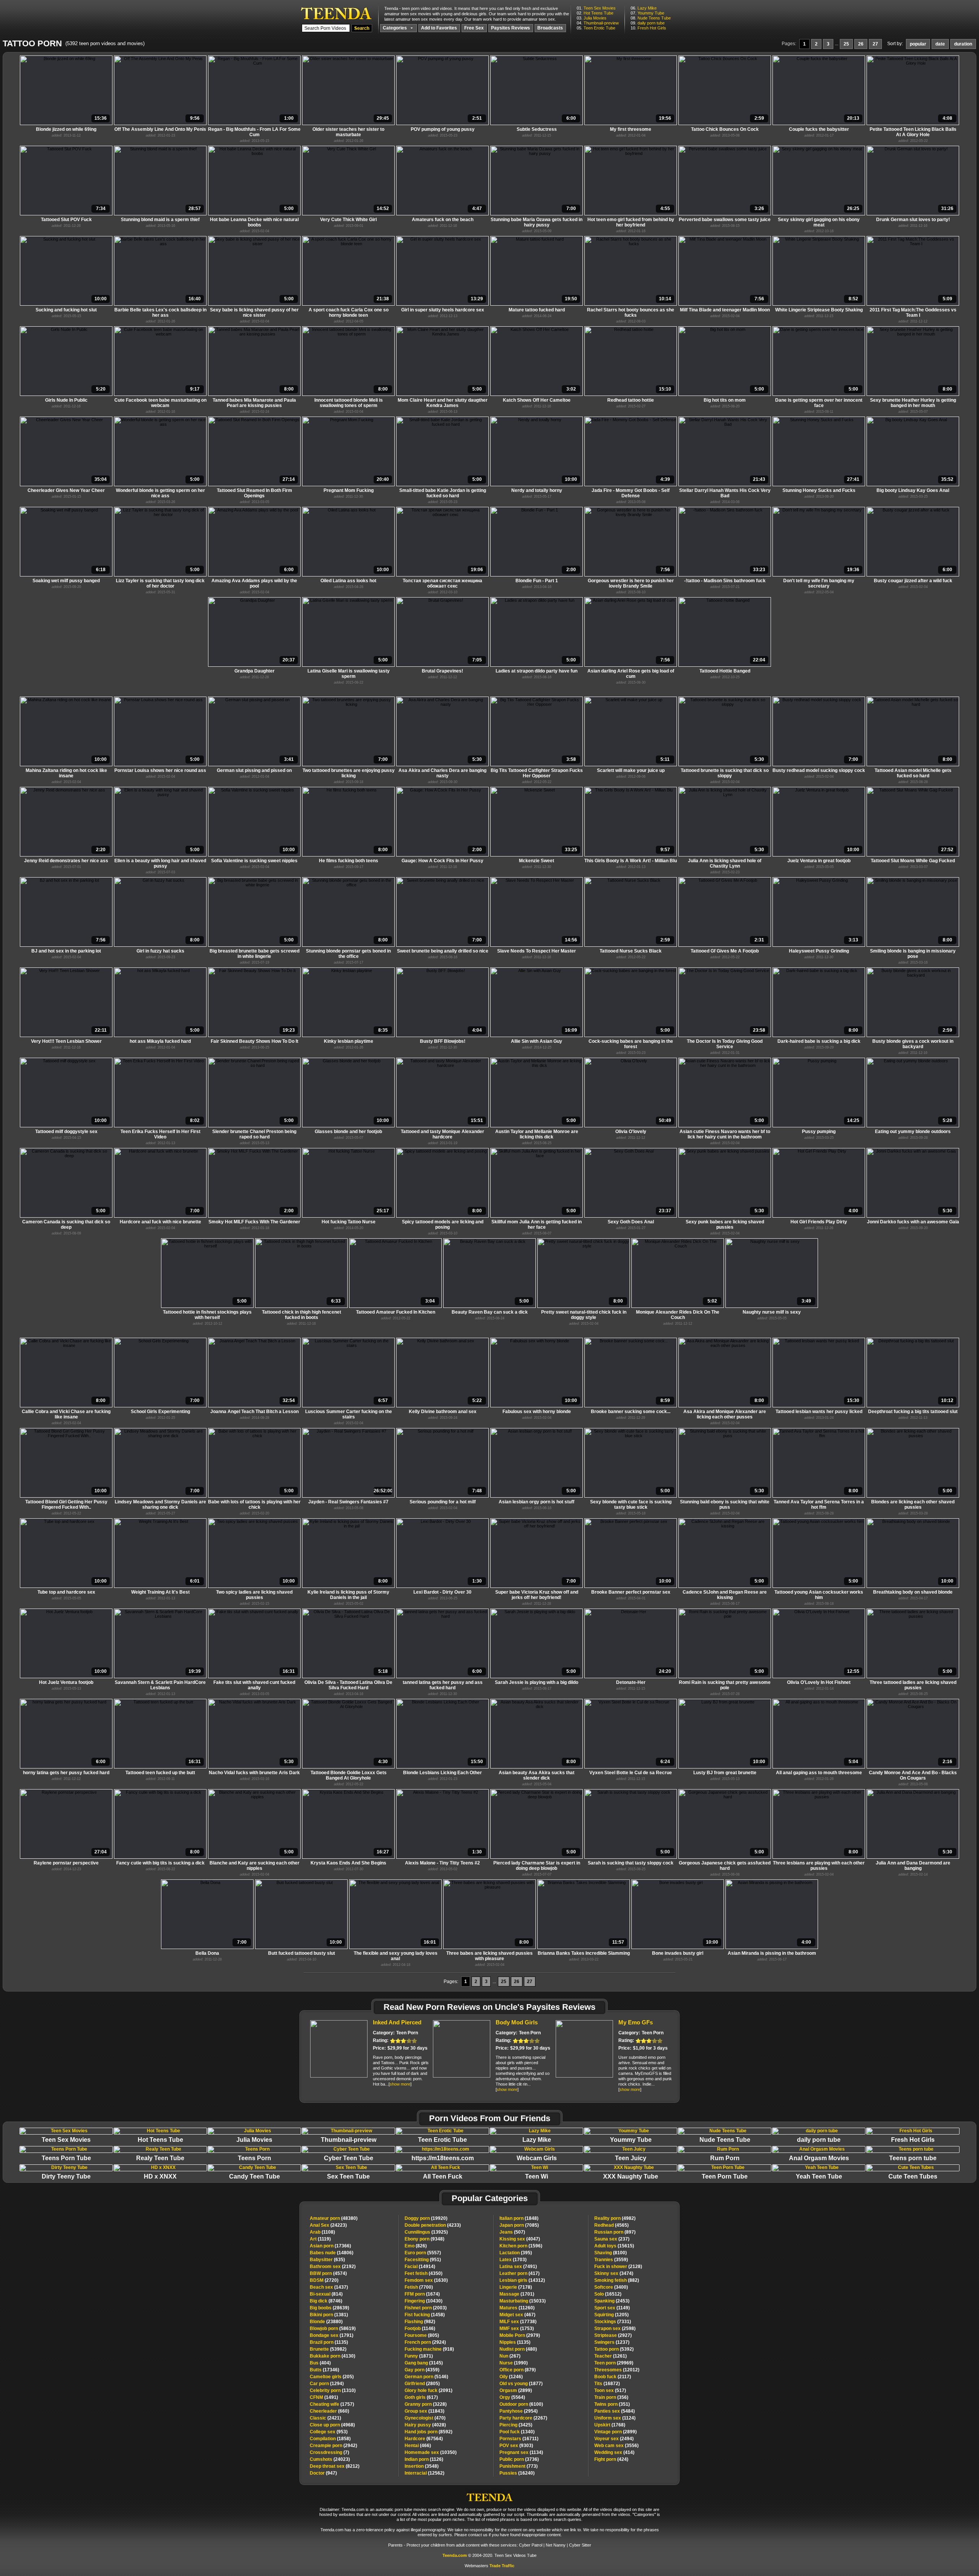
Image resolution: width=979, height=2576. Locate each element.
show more (400, 2084)
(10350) (431, 2452)
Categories (395, 28)
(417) (520, 2273)
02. (595, 13)
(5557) (423, 2253)
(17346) (324, 2370)
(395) (516, 2253)
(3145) (424, 2363)
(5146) (426, 2377)
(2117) (613, 2377)
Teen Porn (407, 2033)
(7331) (613, 2322)
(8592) (429, 2432)
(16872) (607, 2384)
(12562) (424, 2473)
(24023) (330, 2459)
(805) (422, 2335)
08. (651, 18)
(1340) (517, 2432)
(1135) (329, 2342)
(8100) (611, 2253)
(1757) (332, 2404)
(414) (614, 2452)
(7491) (518, 2267)
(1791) (332, 2335)
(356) (611, 2397)
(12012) (617, 2370)
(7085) (519, 2225)
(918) (429, 2349)
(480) (518, 2349)
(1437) (329, 2287)
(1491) (324, 2397)
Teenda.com (455, 2555)
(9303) (516, 2446)
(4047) (520, 2239)
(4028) (425, 2425)
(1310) (333, 2390)
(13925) (426, 2232)
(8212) (335, 2466)
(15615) (614, 2246)
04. (598, 23)
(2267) (523, 2418)
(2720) (324, 2280)
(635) (327, 2260)
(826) (416, 2246)
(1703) (513, 2260)
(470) (425, 2418)
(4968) (332, 2425)
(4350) (424, 2273)
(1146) (420, 2328)
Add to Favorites (439, 28)
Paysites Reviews (511, 28)
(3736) (519, 2459)
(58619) (333, 2328)
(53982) (328, 2349)
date (940, 44)
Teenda (489, 2495)
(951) (423, 2260)
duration (963, 44)
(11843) (424, 2411)
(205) (332, 2377)
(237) (612, 2239)
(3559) (611, 2260)
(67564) (424, 2439)
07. (647, 13)
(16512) (608, 2294)
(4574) (328, 2273)
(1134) (521, 2452)
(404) (320, 2363)
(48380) (334, 2218)
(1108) (322, 2232)
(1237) (612, 2342)
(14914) (420, 2267)
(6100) (521, 2404)
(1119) (320, 2239)
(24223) (328, 2225)
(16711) (519, 2439)
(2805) (422, 2384)
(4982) (615, 2218)
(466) (418, 2446)
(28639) (329, 2308)
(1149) (612, 2308)
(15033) (523, 2301)
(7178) (516, 2287)
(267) (510, 2356)
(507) (512, 2232)
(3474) (614, 2273)
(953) (329, 2432)
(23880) (326, 2322)
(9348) (424, 2239)
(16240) (517, 2473)
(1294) (327, 2384)
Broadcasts (550, 28)
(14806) (332, 2253)
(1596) (521, 2246)
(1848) (519, 2218)
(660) (329, 2411)
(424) (611, 2459)
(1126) (424, 2459)
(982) (420, 2322)
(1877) (521, 2384)
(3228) (426, 2404)
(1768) (610, 2425)
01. (596, 8)
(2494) (614, 2439)
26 (861, 44)
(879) (518, 2370)
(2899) (516, 2390)
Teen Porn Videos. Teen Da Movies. (336, 13)
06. (644, 8)
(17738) (518, 2322)
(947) (323, 2473)
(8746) (326, 2301)
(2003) (426, 2308)
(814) (326, 2294)
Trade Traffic (502, 2566)
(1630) (426, 2280)
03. (592, 18)
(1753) (517, 2328)
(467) (517, 2315)
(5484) (615, 2411)
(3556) (616, 2446)
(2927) (613, 2335)
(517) (610, 2390)
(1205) (611, 2315)
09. (648, 23)
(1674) (422, 2294)
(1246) (511, 2377)
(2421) (325, 2418)
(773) (519, 2466)
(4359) (422, 2370)
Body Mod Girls (517, 2022)
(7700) (419, 2287)
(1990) (514, 2363)
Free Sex (474, 28)
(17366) (330, 2246)
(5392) (614, 2349)
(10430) (424, 2301)
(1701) (517, 2294)
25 (846, 44)
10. (648, 28)
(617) (421, 2397)
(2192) (333, 2267)
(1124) (615, 2418)
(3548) (422, 2466)
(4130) (333, 2356)
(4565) (611, 2225)
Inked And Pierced (397, 2022)
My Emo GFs (636, 2022)
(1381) (329, 2315)
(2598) (615, 2328)
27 (875, 44)
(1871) (419, 2356)
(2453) (612, 2301)
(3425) (516, 2425)
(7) (329, 2452)
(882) (617, 2280)
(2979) (520, 2335)
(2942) (333, 2446)
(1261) (611, 2356)
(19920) (426, 2218)
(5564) (512, 2397)
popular (918, 44)
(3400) (611, 2287)
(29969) (614, 2363)
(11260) (517, 2308)
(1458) (425, 2315)
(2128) (618, 2267)
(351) (612, 2404)
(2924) (425, 2342)
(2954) (519, 2411)
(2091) (429, 2390)
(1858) (330, 2439)
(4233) (433, 2225)
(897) (615, 2232)
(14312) (522, 2280)
